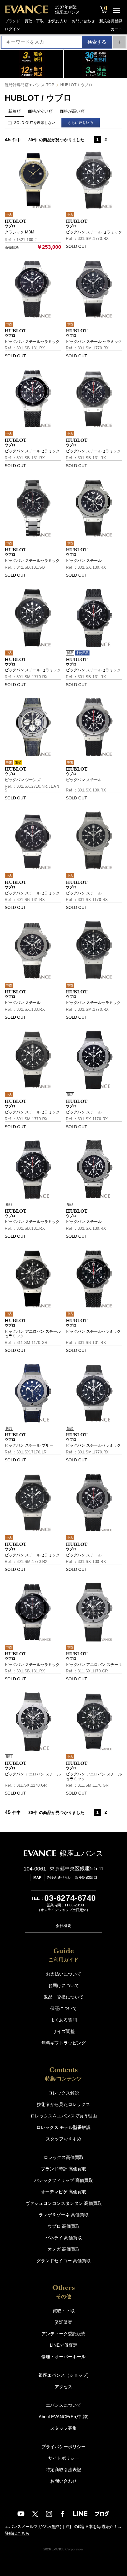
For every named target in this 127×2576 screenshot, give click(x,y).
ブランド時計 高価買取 (63, 2169)
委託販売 (63, 2322)
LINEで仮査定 (64, 2345)
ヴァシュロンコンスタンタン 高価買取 (64, 2203)
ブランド (12, 21)
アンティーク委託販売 (63, 2334)
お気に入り (58, 21)
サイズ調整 (64, 2031)
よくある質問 (63, 2020)
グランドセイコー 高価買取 (63, 2261)
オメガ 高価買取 (64, 2249)
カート (117, 29)
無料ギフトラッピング (63, 2043)
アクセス (63, 2387)
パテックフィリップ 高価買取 (64, 2180)
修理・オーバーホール (63, 2357)
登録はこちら (17, 2533)
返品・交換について (64, 1997)
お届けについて (64, 1985)
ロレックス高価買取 (64, 2157)
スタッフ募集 (63, 2428)
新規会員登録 (111, 21)
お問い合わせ (83, 21)
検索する (97, 42)
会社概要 (63, 1926)
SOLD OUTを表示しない (35, 123)
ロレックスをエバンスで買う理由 (64, 2116)
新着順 (14, 111)
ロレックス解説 (64, 2093)
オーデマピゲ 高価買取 (63, 2192)
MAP (37, 1878)
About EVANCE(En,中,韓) (64, 2417)
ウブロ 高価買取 (64, 2226)
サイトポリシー (64, 2458)
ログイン (12, 29)
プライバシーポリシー (63, 2447)
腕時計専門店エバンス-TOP (30, 85)
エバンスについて (63, 2405)
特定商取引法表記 (63, 2470)
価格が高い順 (72, 111)
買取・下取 (34, 21)
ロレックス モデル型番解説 (63, 2127)
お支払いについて (63, 1974)
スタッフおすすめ (63, 2139)
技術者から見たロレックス (63, 2104)
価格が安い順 (40, 111)
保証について (63, 2008)
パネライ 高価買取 (63, 2238)
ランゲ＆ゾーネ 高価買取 (64, 2215)
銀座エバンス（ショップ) (63, 2375)
